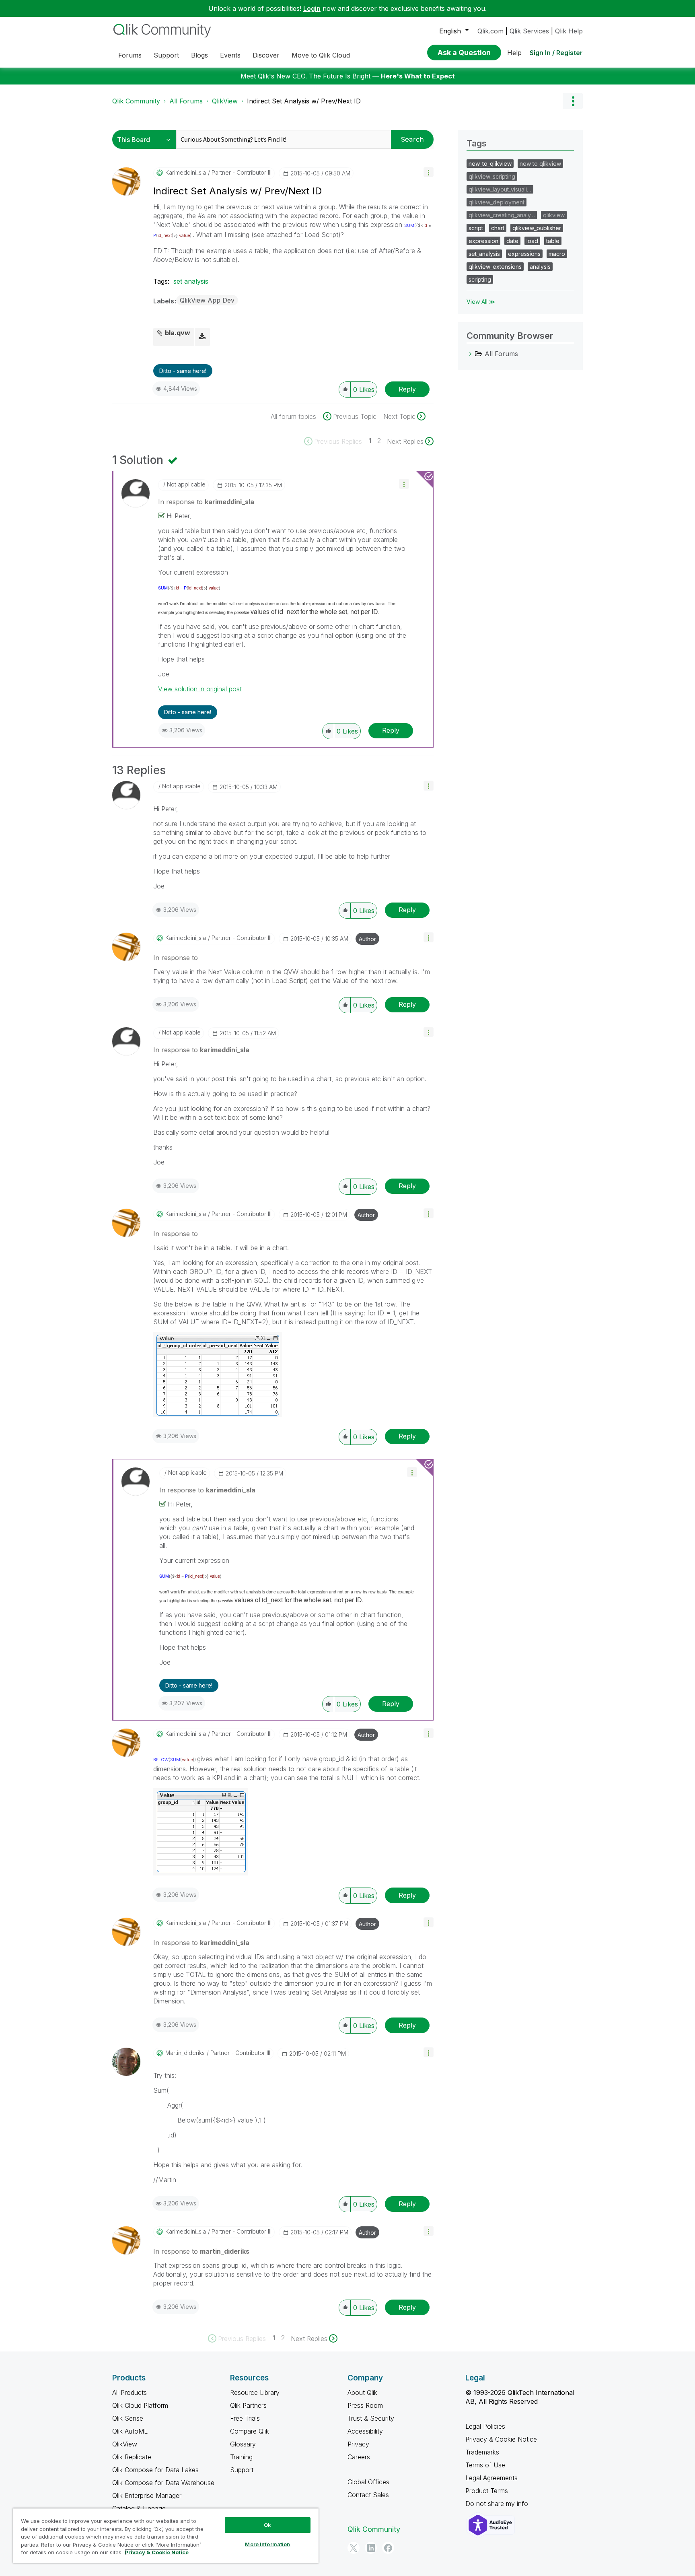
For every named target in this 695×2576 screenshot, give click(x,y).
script (476, 228)
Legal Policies (485, 2426)
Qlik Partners (248, 2405)
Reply (407, 389)
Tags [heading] (477, 143)
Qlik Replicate (132, 2457)
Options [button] (573, 101)
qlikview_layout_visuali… (500, 189)
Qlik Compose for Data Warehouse (163, 2483)
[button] (429, 172)
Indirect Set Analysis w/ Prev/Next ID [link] (304, 101)
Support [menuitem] (166, 55)
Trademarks (482, 2452)
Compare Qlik (250, 2431)
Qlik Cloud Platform (140, 2405)
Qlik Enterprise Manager (147, 2496)
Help (514, 53)
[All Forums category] (471, 354)
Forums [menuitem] (130, 55)
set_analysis (484, 254)
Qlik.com (490, 31)
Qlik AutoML (130, 2431)
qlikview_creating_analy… (502, 215)
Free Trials (245, 2418)
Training (241, 2457)
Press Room (365, 2405)
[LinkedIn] (371, 2548)
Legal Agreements (491, 2478)
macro (557, 254)
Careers (359, 2457)
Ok (267, 2525)
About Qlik (362, 2393)
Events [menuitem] (230, 55)
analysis (540, 267)
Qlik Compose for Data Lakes (155, 2470)
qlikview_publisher (537, 228)
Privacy (358, 2444)
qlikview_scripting (492, 176)
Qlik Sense (128, 2418)
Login (312, 8)
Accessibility (365, 2431)
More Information (267, 2544)
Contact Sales (368, 2495)
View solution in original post (200, 689)
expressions (524, 254)
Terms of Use (485, 2465)
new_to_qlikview (490, 164)
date (512, 241)
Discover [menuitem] (266, 55)
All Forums (186, 101)
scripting (480, 279)
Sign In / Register (556, 53)
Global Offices (368, 2482)
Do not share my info (498, 2504)
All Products (130, 2393)
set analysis (191, 281)
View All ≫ (481, 302)
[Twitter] (354, 2548)
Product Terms (487, 2491)
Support (242, 2470)
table (553, 241)
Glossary (243, 2444)
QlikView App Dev (207, 300)
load (532, 241)
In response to (206, 502)
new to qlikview (540, 164)
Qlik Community (136, 101)
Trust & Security (371, 2418)
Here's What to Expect (418, 76)
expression (483, 241)
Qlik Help (569, 31)
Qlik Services (529, 31)
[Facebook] (388, 2548)
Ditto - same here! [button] (183, 371)
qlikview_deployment (497, 202)
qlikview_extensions (495, 267)
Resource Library (255, 2393)
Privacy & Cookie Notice (501, 2439)
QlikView (225, 101)
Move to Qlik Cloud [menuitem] (321, 55)
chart (498, 228)
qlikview (554, 215)
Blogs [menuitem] (199, 55)
